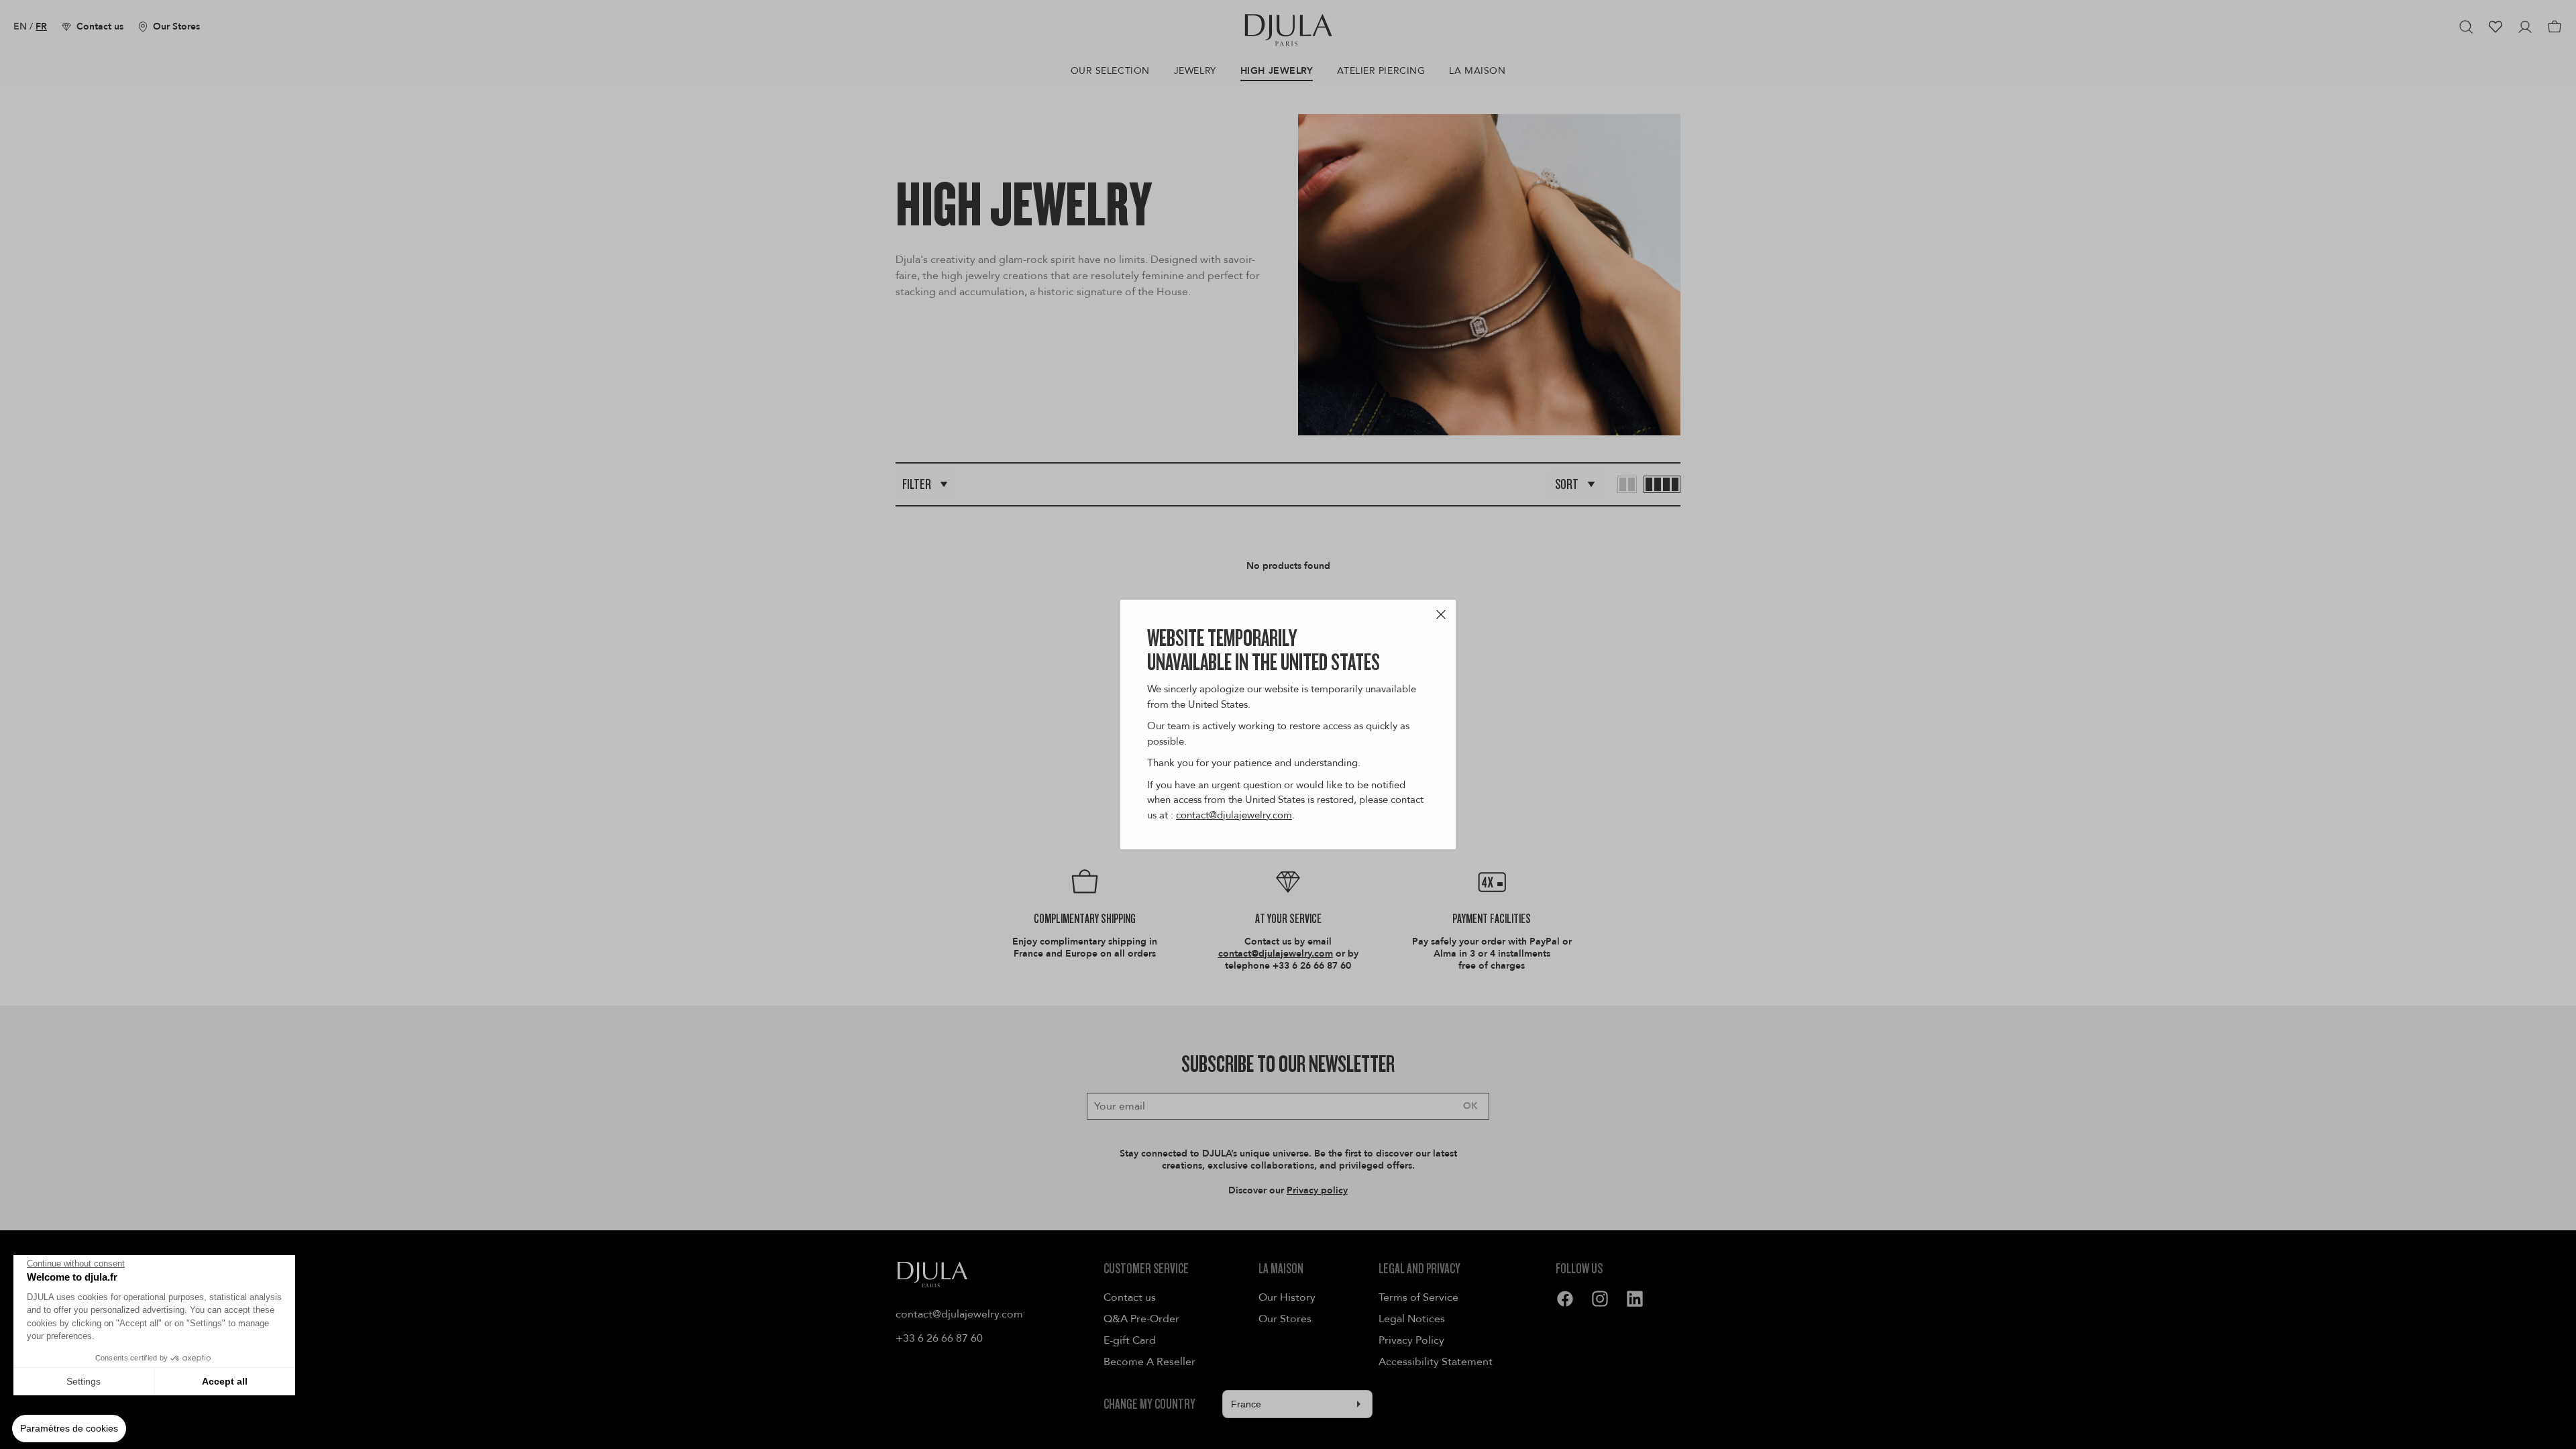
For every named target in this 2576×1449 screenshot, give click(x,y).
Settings (84, 1381)
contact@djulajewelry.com (1234, 815)
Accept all (225, 1381)
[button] (69, 1429)
